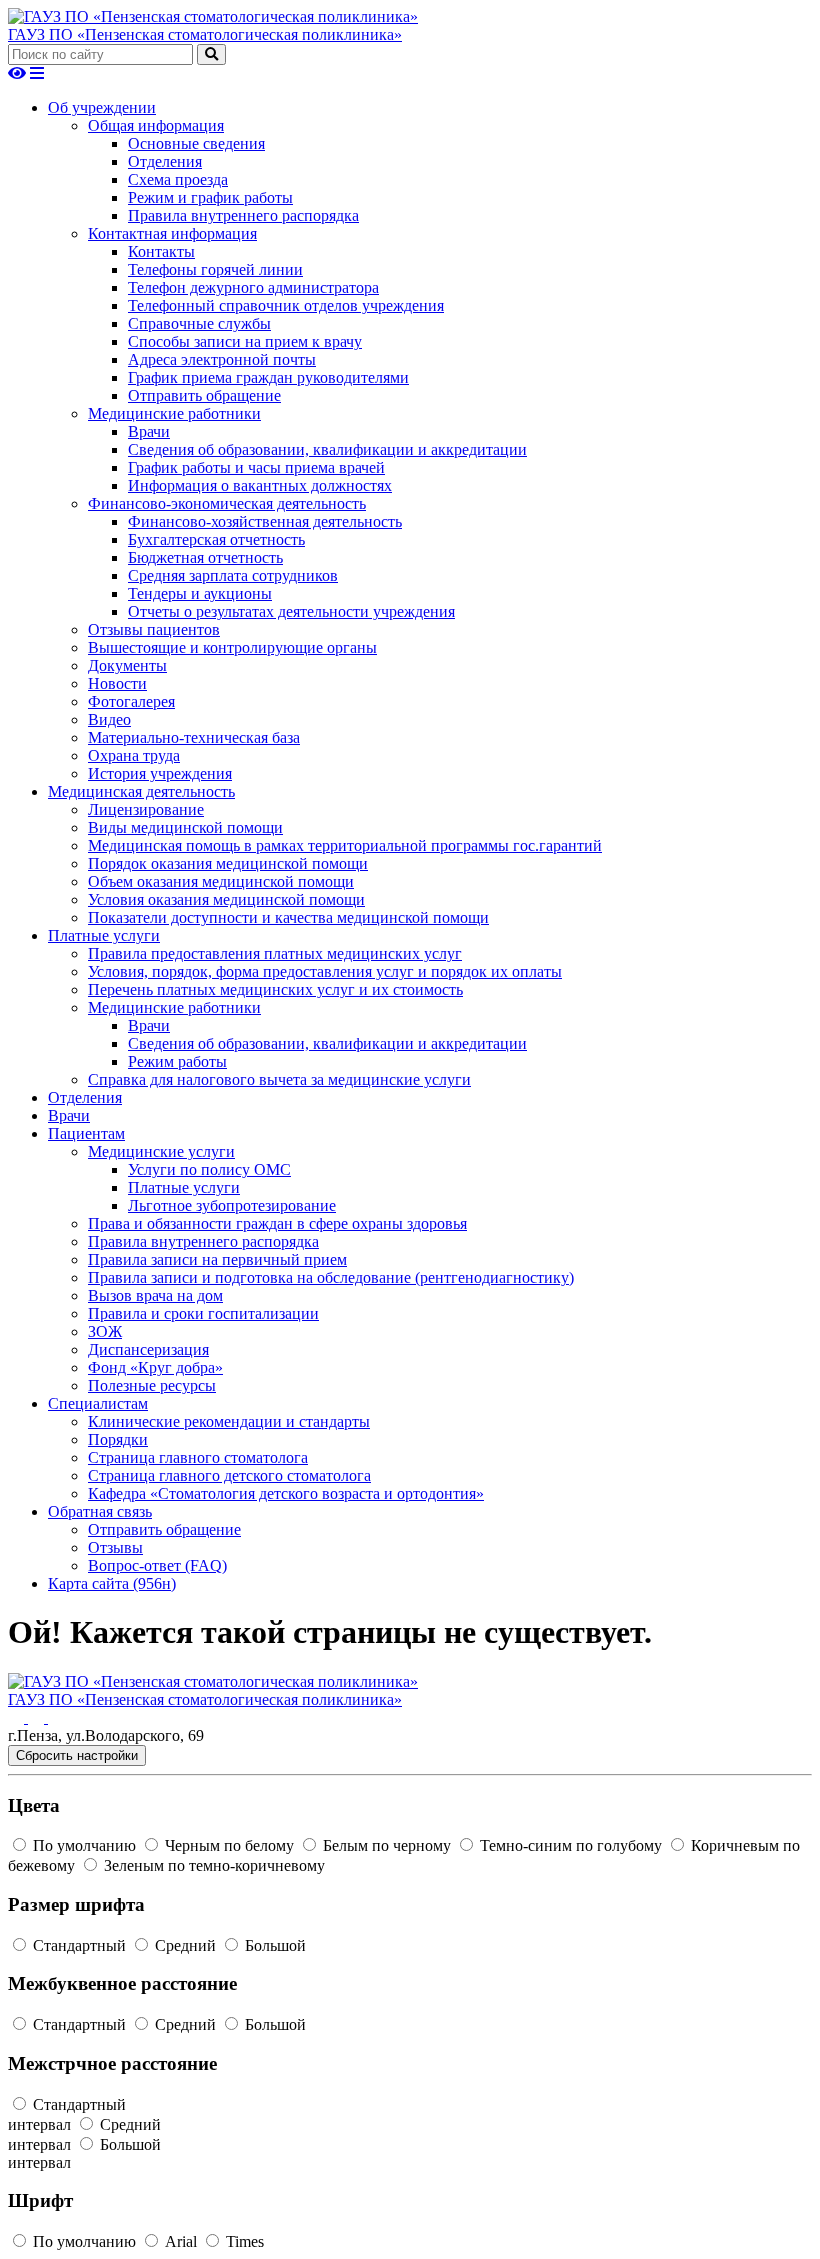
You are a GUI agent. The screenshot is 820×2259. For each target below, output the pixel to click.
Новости (117, 683)
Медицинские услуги (161, 1151)
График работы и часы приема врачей (256, 467)
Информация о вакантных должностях (260, 485)
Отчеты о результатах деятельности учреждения (291, 611)
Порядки (118, 1439)
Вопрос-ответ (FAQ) (157, 1565)
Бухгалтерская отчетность (216, 539)
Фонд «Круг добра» (155, 1367)
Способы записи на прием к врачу (245, 341)
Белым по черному (387, 1845)
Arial (181, 2241)
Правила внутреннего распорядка (243, 215)
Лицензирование (146, 809)
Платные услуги (104, 935)
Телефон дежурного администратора (253, 287)
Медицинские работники (174, 413)
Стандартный (79, 1945)
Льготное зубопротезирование (232, 1205)
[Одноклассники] (38, 1717)
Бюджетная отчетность (205, 557)
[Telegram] (56, 1717)
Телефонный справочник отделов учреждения (286, 305)
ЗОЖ (105, 1331)
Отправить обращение (204, 395)
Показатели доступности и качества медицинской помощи (288, 917)
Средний (185, 1945)
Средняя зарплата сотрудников (233, 575)
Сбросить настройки (77, 1755)
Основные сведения (196, 143)
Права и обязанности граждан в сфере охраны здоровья (277, 1223)
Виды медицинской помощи (185, 827)
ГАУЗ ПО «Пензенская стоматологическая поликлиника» (205, 34)
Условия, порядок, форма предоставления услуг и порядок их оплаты (325, 971)
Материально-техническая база (194, 737)
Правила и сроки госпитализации (203, 1313)
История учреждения (160, 773)
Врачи (149, 431)
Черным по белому (229, 1845)
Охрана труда (134, 755)
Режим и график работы (210, 197)
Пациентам (86, 1133)
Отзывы (115, 1547)
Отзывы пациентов (154, 629)
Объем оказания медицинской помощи (221, 881)
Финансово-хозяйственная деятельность (265, 521)
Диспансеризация (148, 1349)
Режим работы (177, 1061)
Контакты (161, 251)
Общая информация (156, 125)
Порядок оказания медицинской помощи (228, 863)
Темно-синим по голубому (571, 1845)
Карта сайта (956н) (112, 1583)
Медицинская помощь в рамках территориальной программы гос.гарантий (345, 845)
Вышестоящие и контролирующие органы (232, 647)
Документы (127, 665)
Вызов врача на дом (155, 1295)
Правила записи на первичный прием (217, 1259)
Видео (109, 719)
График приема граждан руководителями (268, 377)
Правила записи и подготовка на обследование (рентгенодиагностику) (331, 1277)
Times (243, 2241)
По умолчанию (84, 1845)
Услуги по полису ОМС (209, 1169)
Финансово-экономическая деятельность (227, 503)
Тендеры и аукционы (200, 593)
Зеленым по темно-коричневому (212, 1865)
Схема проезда (178, 179)
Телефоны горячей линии (215, 269)
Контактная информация (172, 233)
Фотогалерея (131, 701)
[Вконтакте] (18, 1717)
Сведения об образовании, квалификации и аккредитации (327, 449)
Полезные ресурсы (152, 1385)
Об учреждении (102, 107)
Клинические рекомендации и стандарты (229, 1421)
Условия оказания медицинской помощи (226, 899)
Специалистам (98, 1403)
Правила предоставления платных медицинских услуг (275, 953)
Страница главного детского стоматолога (229, 1475)
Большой (273, 1945)
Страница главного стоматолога (198, 1457)
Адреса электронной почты (222, 359)
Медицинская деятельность (141, 791)
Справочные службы (199, 323)
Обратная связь (100, 1511)
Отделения (165, 161)
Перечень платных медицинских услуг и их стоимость (275, 989)
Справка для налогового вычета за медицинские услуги (279, 1079)
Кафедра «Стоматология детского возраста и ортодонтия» (286, 1493)
